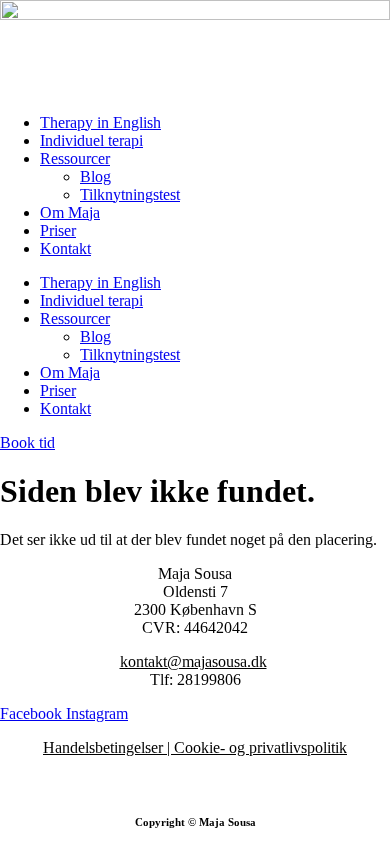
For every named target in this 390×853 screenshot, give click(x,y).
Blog (95, 176)
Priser (58, 230)
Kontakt (65, 248)
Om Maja (70, 212)
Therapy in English (100, 122)
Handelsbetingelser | (108, 747)
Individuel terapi (91, 140)
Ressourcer (75, 158)
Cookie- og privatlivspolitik (260, 747)
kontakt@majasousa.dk (193, 661)
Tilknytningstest (130, 194)
